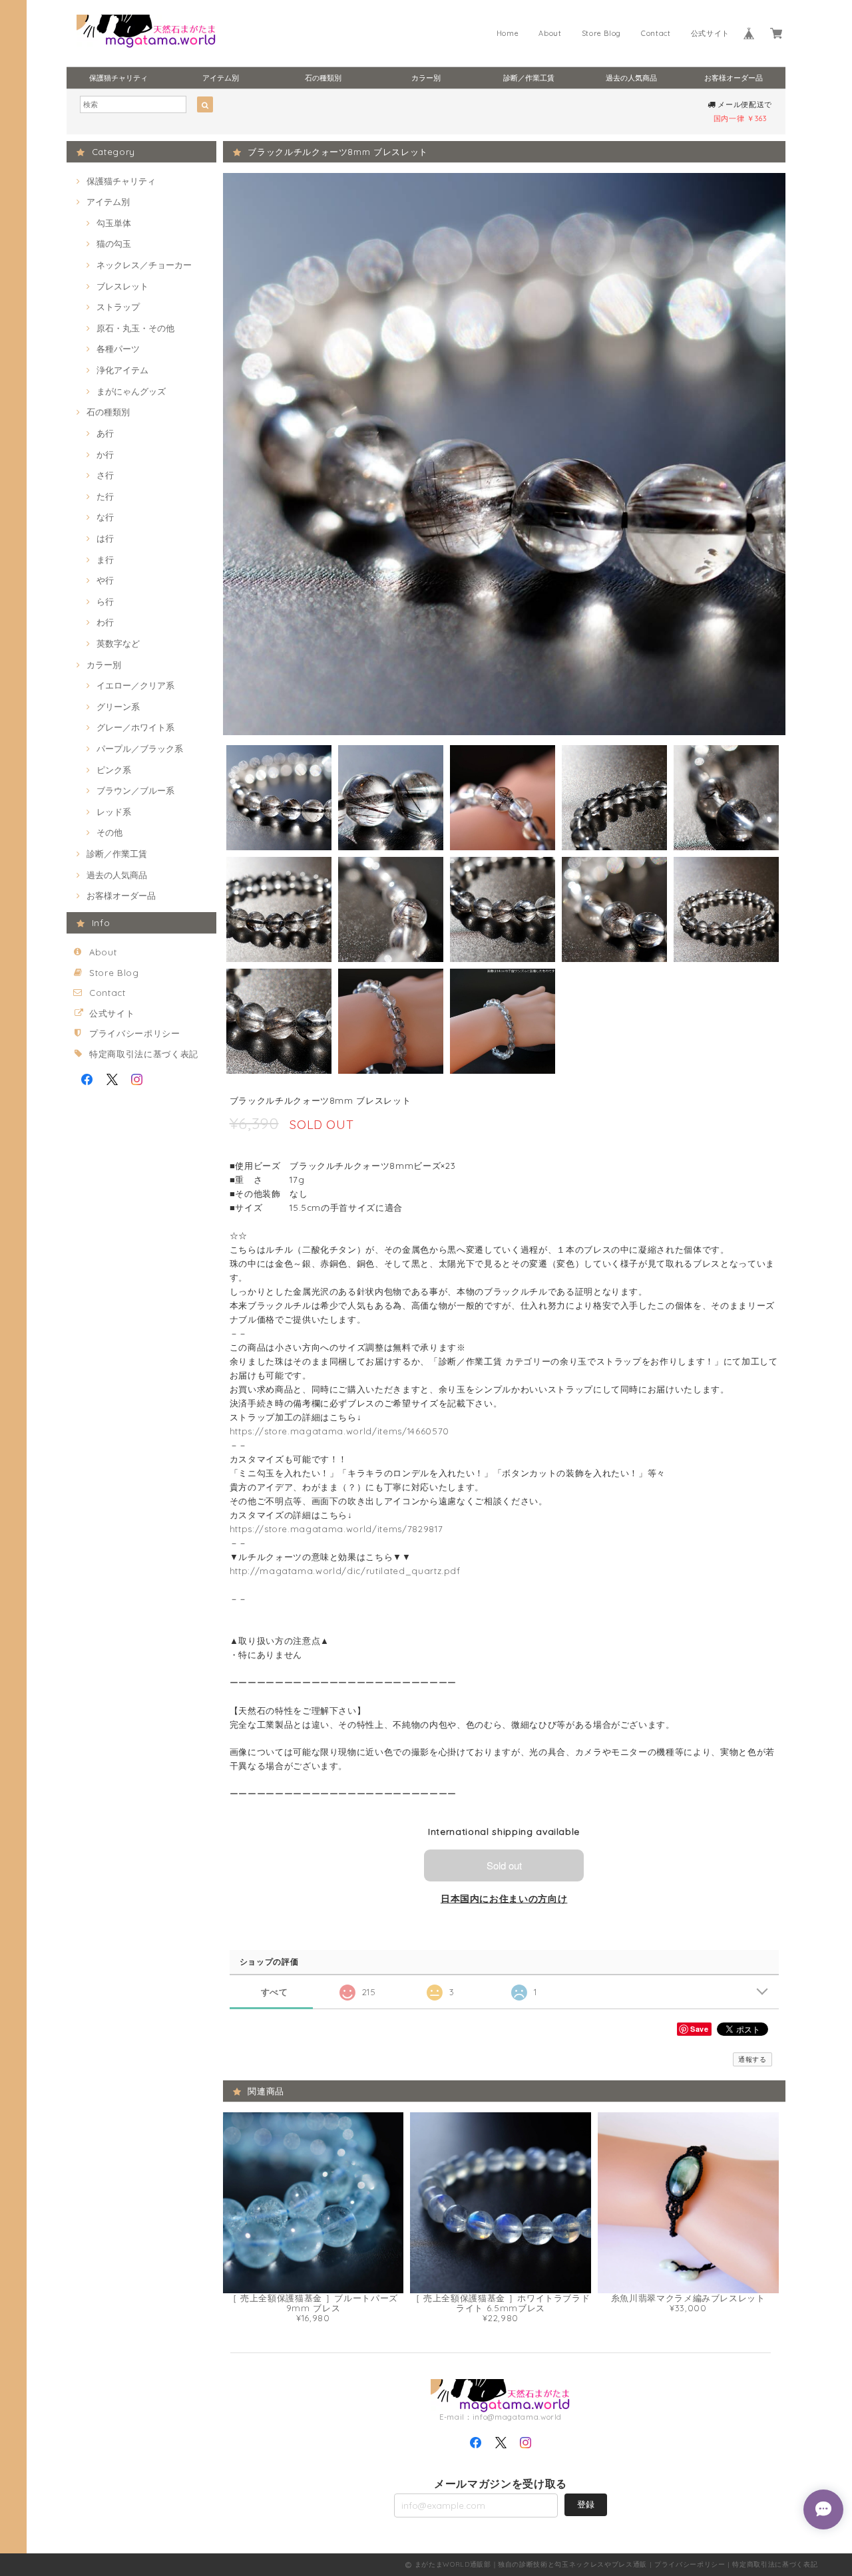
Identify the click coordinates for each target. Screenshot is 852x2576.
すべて (275, 1992)
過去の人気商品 (631, 78)
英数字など (118, 643)
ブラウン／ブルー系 (135, 790)
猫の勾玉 (114, 243)
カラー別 (426, 78)
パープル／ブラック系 (140, 748)
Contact (656, 33)
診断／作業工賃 (529, 78)
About (550, 33)
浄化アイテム (122, 370)
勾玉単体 (114, 223)
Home (508, 33)
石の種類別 (323, 78)
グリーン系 (118, 707)
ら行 (105, 601)
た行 (105, 496)
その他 (109, 832)
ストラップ (118, 307)
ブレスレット (122, 286)
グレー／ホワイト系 (135, 727)
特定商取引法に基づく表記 (144, 1054)
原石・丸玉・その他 (135, 328)
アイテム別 (221, 78)
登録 (586, 2504)
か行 (105, 454)
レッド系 (114, 812)
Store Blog (602, 33)
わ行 (105, 622)
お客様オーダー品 (734, 78)
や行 (105, 580)
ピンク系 (114, 770)
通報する (752, 2059)
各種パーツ (118, 349)
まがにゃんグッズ (131, 391)
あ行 (105, 433)
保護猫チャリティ (118, 78)
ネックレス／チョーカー (144, 265)
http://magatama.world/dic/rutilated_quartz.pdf (345, 1571)
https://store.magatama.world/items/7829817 (336, 1529)
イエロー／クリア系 (135, 685)
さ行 (105, 475)
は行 (105, 538)
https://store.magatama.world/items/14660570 (339, 1431)
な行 (105, 517)
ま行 (105, 560)
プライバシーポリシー (135, 1033)
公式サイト (710, 33)
